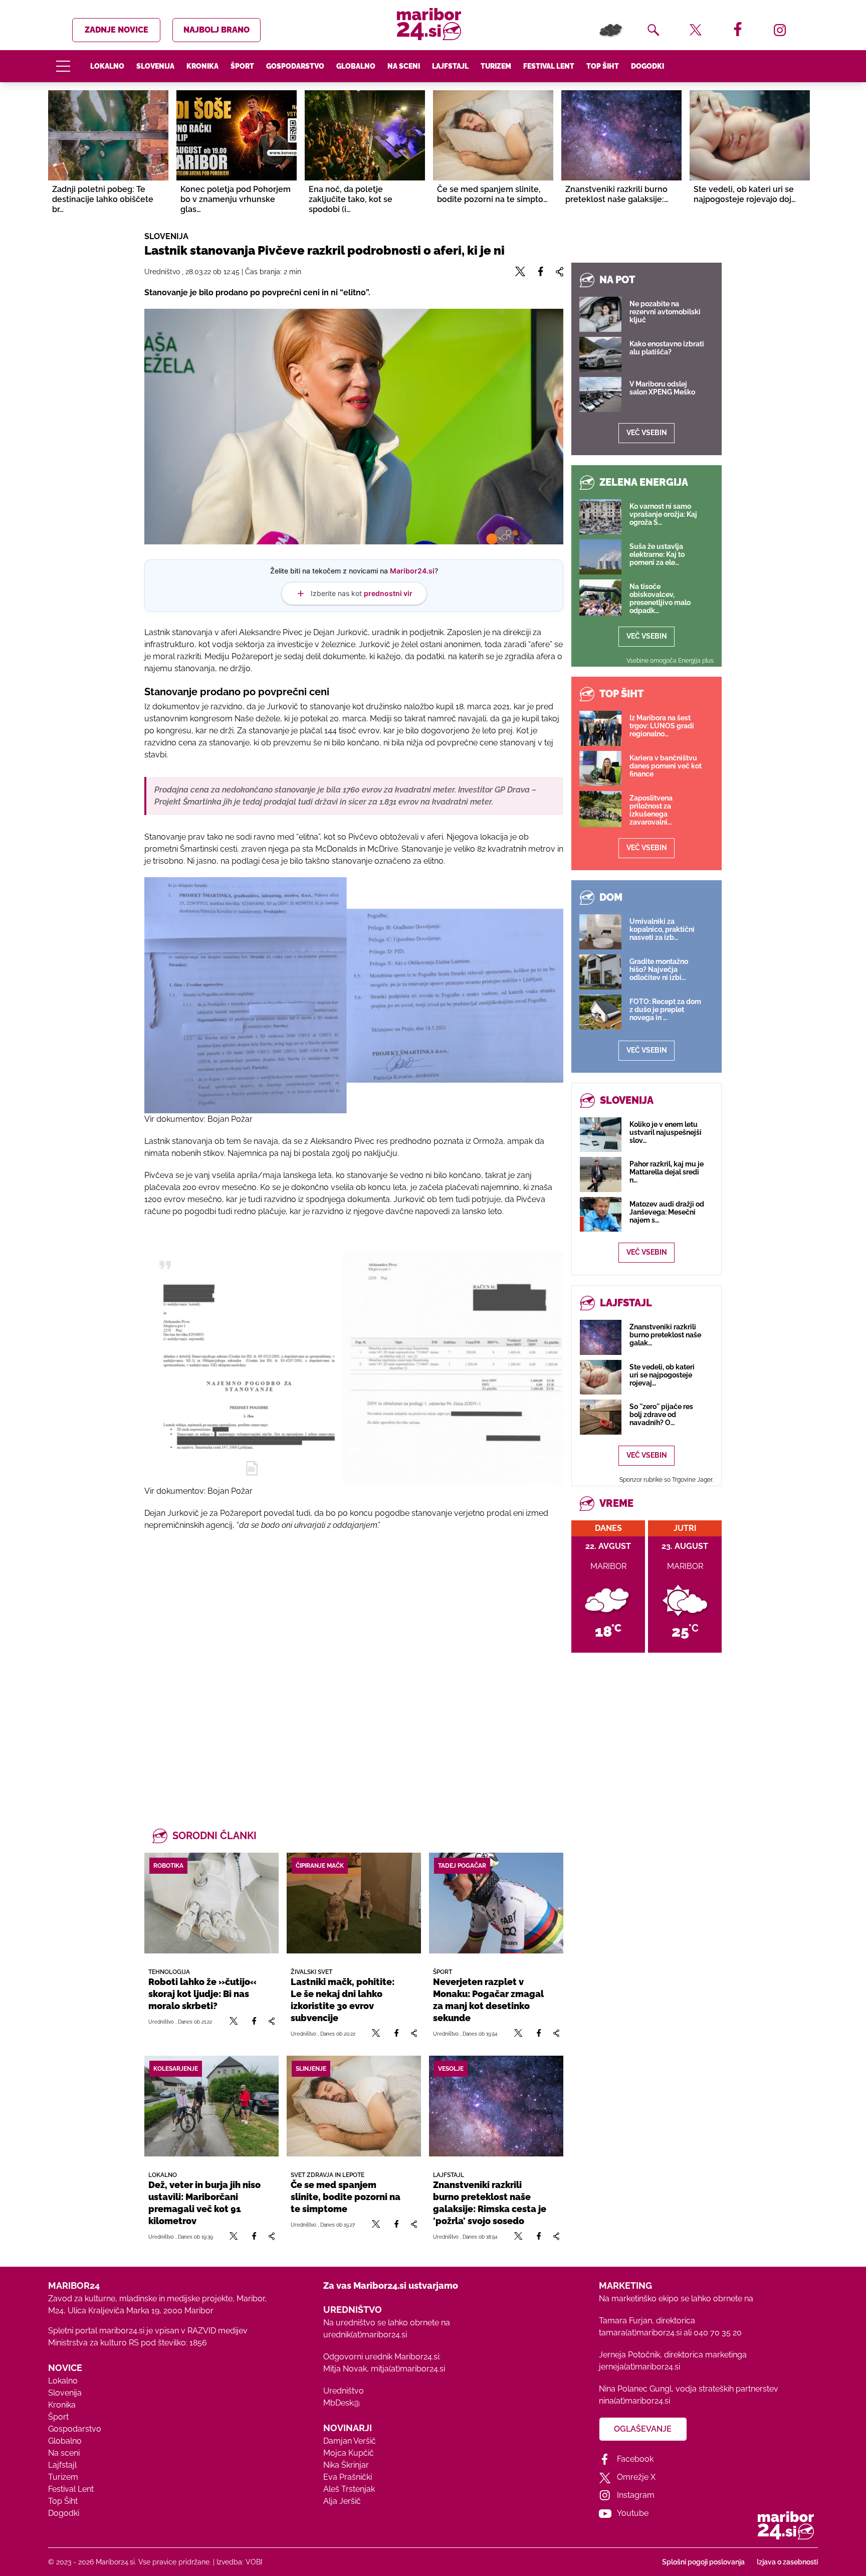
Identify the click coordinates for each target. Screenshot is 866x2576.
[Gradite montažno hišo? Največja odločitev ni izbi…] (600, 972)
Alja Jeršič (342, 2501)
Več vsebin (647, 433)
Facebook (635, 2459)
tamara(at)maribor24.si (640, 2333)
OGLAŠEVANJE (643, 2429)
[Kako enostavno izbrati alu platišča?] (600, 354)
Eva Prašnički (348, 2477)
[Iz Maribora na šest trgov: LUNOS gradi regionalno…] (600, 728)
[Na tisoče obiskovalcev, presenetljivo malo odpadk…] (600, 598)
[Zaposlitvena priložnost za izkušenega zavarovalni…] (600, 809)
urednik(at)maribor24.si (365, 2335)
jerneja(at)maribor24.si (639, 2367)
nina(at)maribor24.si (634, 2401)
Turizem (496, 66)
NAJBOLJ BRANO (216, 30)
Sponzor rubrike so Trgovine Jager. (666, 1480)
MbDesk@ (342, 2403)
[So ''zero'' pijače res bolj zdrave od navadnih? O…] (601, 1417)
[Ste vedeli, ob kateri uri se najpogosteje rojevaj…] (601, 1377)
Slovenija (155, 66)
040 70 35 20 (718, 2333)
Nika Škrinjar (346, 2465)
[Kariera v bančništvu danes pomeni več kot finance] (600, 768)
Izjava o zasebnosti (787, 2562)
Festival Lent (549, 66)
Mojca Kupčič (349, 2453)
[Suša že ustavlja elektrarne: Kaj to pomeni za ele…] (600, 557)
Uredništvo (344, 2391)
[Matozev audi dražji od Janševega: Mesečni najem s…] (601, 1214)
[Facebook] (254, 2021)
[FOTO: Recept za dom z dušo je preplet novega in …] (600, 1012)
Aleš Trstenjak (349, 2489)
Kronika (202, 66)
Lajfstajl (450, 66)
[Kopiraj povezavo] (271, 2021)
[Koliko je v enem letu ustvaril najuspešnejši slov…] (601, 1135)
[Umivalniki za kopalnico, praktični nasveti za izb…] (600, 932)
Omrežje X (636, 2477)
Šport (242, 66)
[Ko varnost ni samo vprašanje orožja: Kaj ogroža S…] (600, 517)
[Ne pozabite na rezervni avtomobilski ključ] (600, 314)
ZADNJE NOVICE (117, 30)
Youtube (633, 2513)
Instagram (636, 2495)
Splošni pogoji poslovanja (703, 2562)
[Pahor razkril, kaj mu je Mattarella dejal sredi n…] (601, 1174)
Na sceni (404, 66)
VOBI (254, 2562)
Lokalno (107, 66)
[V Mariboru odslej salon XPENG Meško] (600, 394)
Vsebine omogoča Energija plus (670, 661)
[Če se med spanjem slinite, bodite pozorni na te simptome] (354, 2106)
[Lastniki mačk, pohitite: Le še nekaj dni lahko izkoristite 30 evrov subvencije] (354, 1903)
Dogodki (647, 66)
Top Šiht (603, 66)
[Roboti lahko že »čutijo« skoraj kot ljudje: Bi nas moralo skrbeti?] (211, 1903)
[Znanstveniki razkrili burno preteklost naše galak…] (601, 1337)
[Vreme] (611, 30)
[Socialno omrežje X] (234, 2021)
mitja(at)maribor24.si (408, 2369)
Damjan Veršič (350, 2441)
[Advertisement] (354, 1667)
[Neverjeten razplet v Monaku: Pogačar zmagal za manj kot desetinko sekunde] (496, 1903)
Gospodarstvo (295, 66)
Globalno (356, 66)
